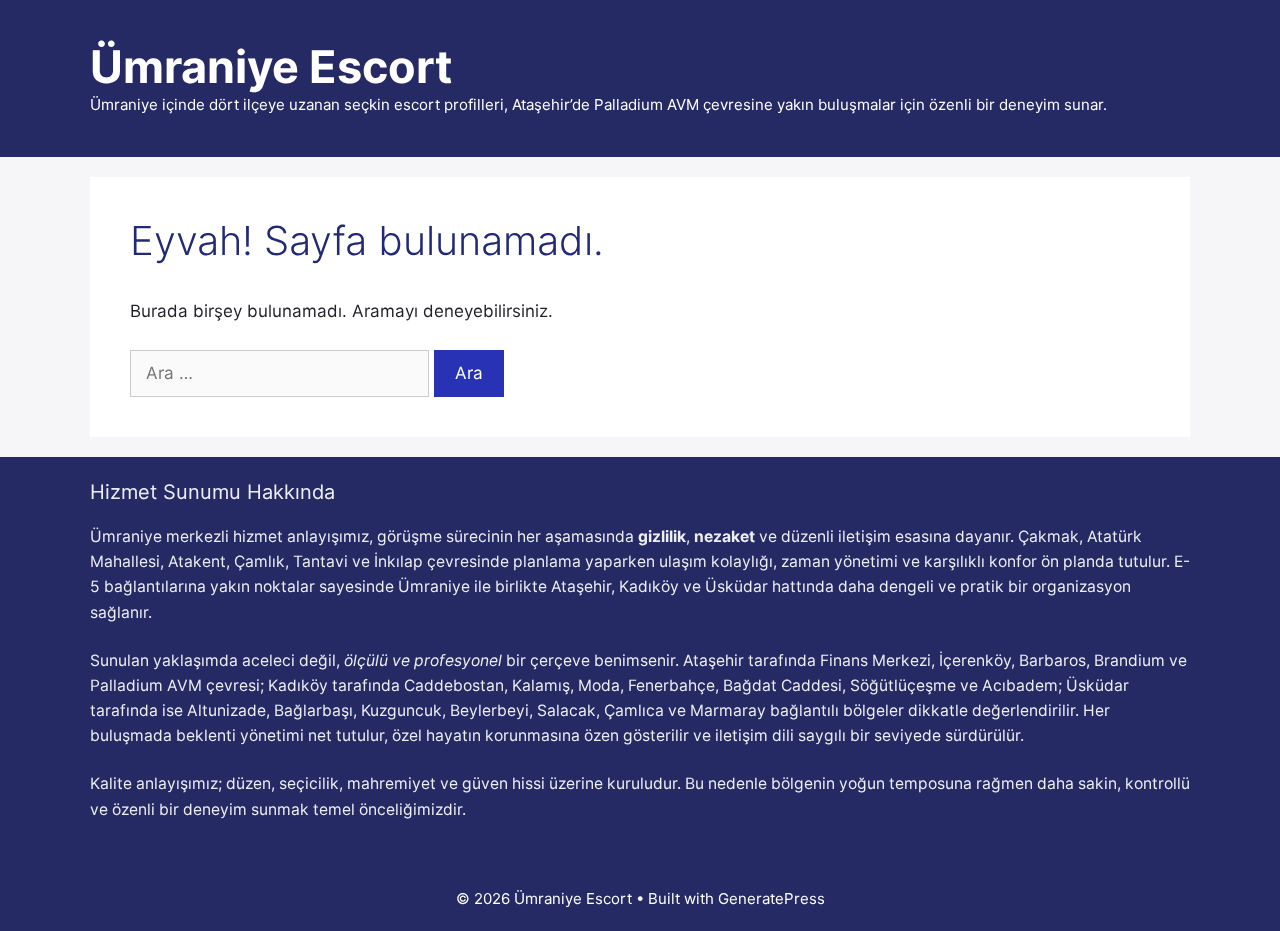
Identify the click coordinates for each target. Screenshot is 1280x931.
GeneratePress (771, 898)
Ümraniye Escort (271, 66)
